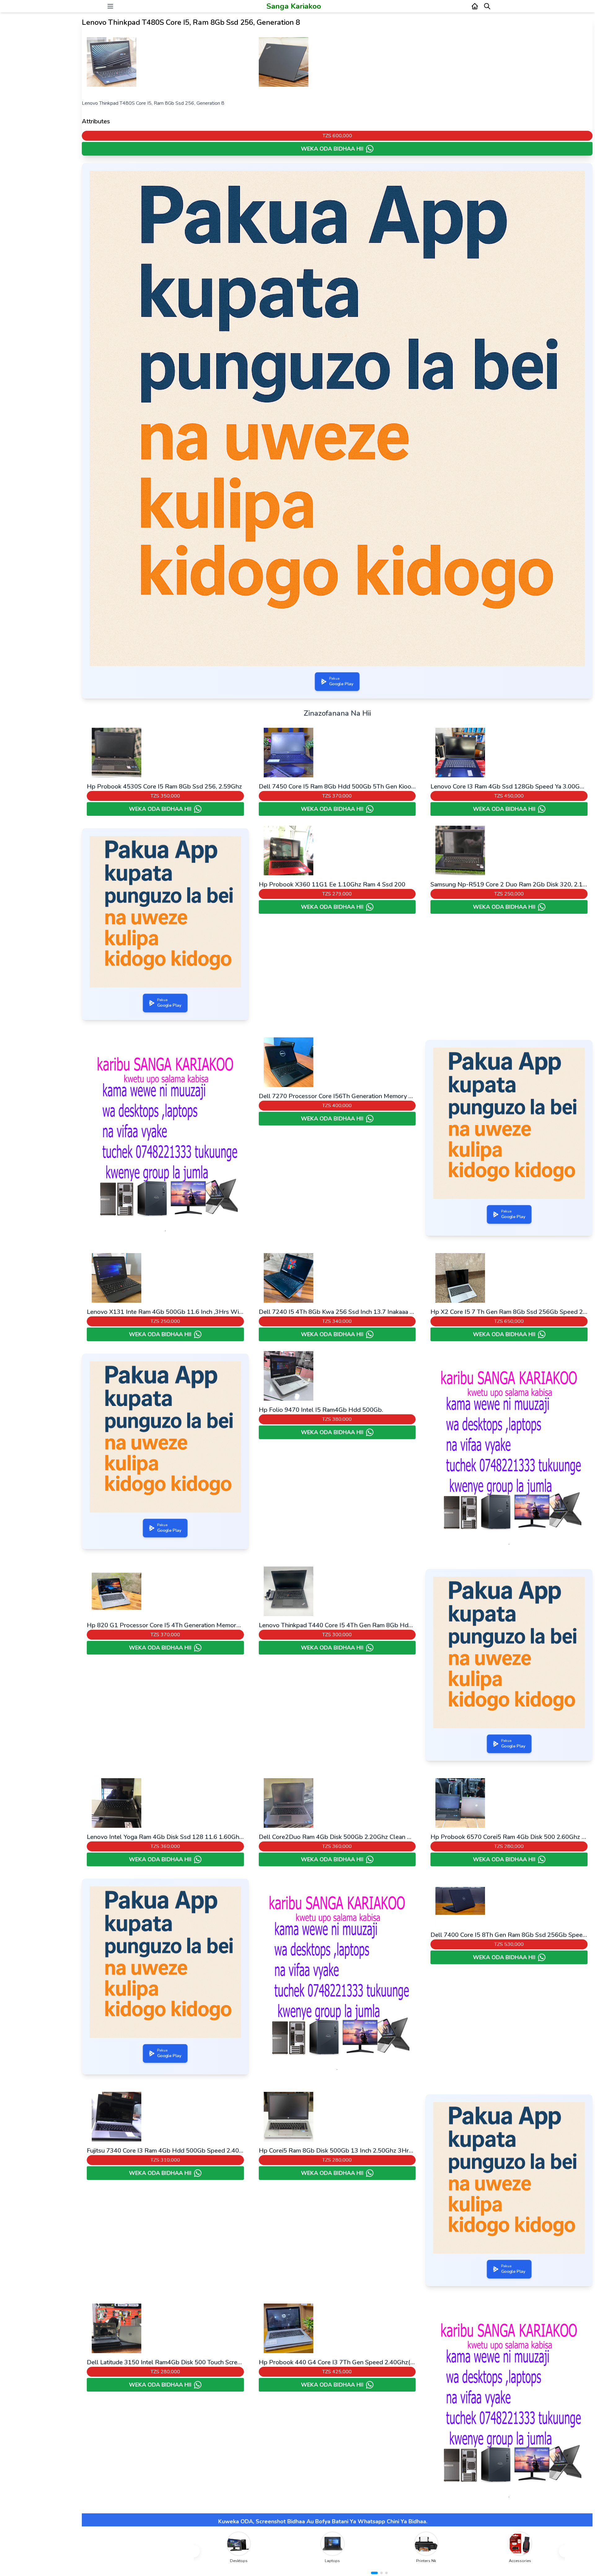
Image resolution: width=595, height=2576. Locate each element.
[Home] (475, 6)
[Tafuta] (487, 6)
